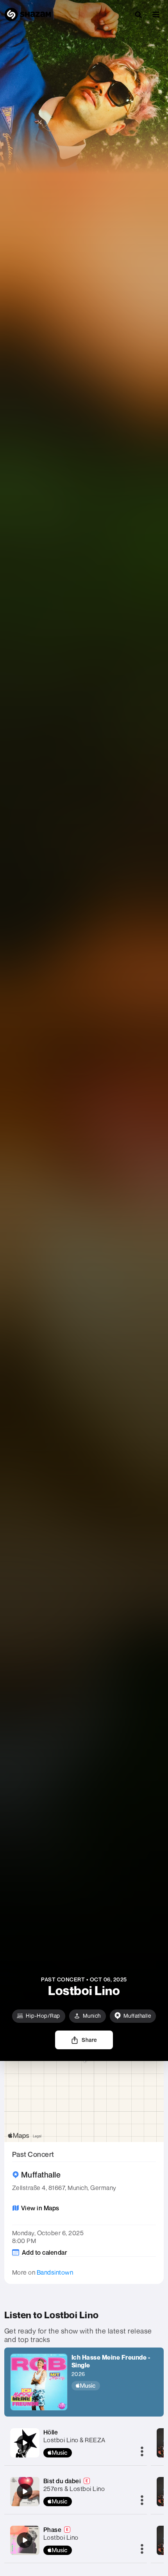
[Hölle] (25, 2443)
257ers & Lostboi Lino (74, 2489)
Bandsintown (55, 2272)
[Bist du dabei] (25, 2491)
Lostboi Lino (61, 2537)
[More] (142, 2452)
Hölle (51, 2432)
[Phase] (25, 2540)
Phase (53, 2530)
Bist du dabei (62, 2481)
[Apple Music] (115, 2386)
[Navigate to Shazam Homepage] (28, 14)
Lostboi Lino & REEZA (74, 2440)
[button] (156, 14)
